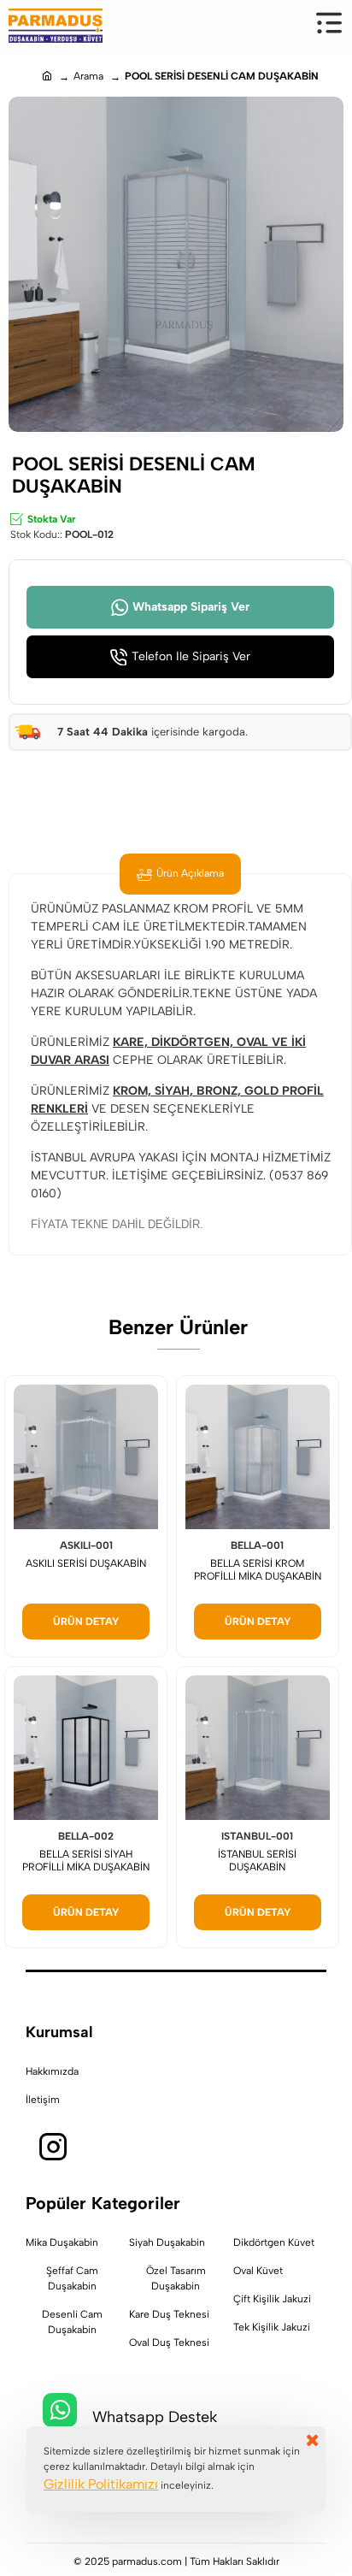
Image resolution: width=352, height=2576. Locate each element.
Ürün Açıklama (190, 873)
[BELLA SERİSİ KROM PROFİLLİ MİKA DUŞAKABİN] (258, 1457)
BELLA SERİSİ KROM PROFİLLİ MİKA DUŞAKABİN (258, 1570)
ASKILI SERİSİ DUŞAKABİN (86, 1563)
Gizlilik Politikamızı (101, 2484)
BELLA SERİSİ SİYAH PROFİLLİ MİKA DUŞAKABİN (86, 1861)
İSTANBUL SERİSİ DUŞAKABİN (257, 1861)
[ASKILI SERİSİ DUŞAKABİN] (86, 1457)
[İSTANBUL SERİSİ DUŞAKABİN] (258, 1748)
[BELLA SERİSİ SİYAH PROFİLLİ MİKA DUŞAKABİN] (86, 1748)
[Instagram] (53, 2148)
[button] (86, 1622)
